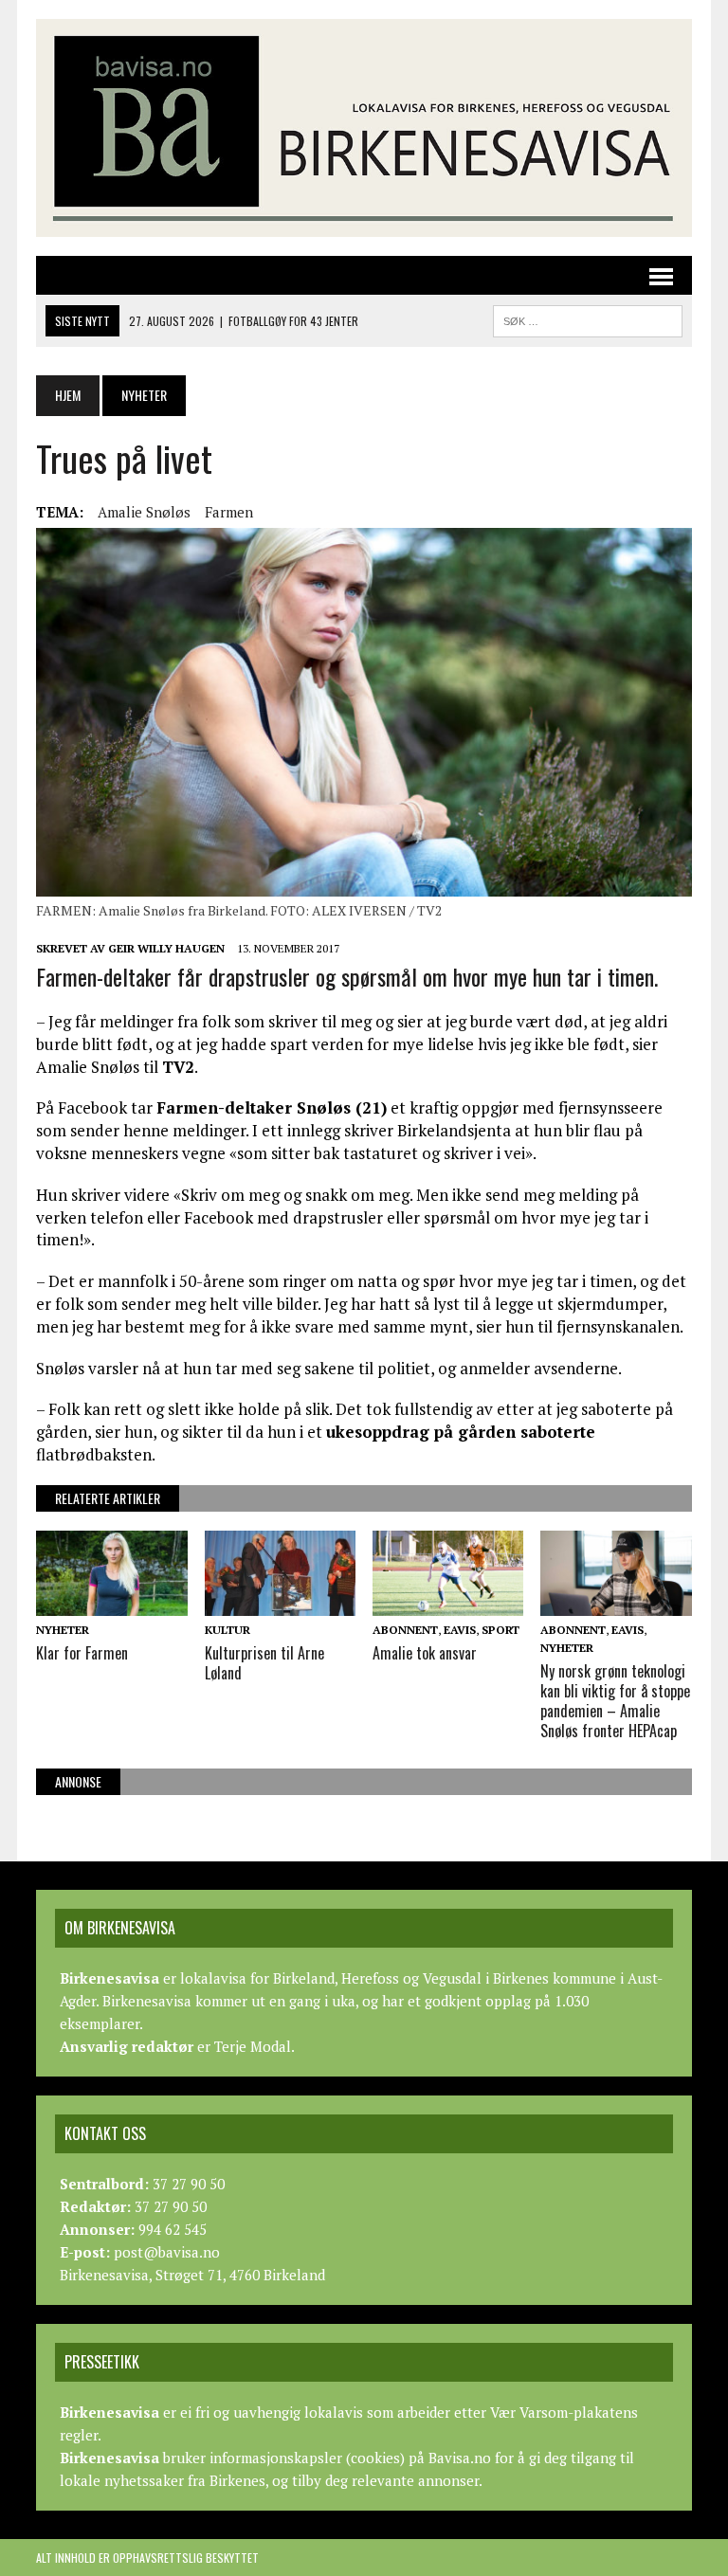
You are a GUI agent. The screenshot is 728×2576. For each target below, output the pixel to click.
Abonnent (405, 1630)
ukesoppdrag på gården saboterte (461, 1432)
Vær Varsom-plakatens (564, 2412)
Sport (500, 1630)
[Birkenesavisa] (364, 128)
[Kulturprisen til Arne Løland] (281, 1603)
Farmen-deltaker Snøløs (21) (272, 1107)
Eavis (460, 1630)
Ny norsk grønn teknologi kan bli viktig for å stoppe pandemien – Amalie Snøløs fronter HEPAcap (615, 1700)
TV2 (178, 1067)
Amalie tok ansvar (425, 1653)
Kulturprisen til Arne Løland (264, 1663)
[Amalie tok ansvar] (448, 1603)
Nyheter (63, 1630)
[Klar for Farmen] (112, 1603)
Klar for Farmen (82, 1653)
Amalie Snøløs (144, 512)
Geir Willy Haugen (166, 948)
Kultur (227, 1630)
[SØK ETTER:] (588, 318)
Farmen (229, 512)
